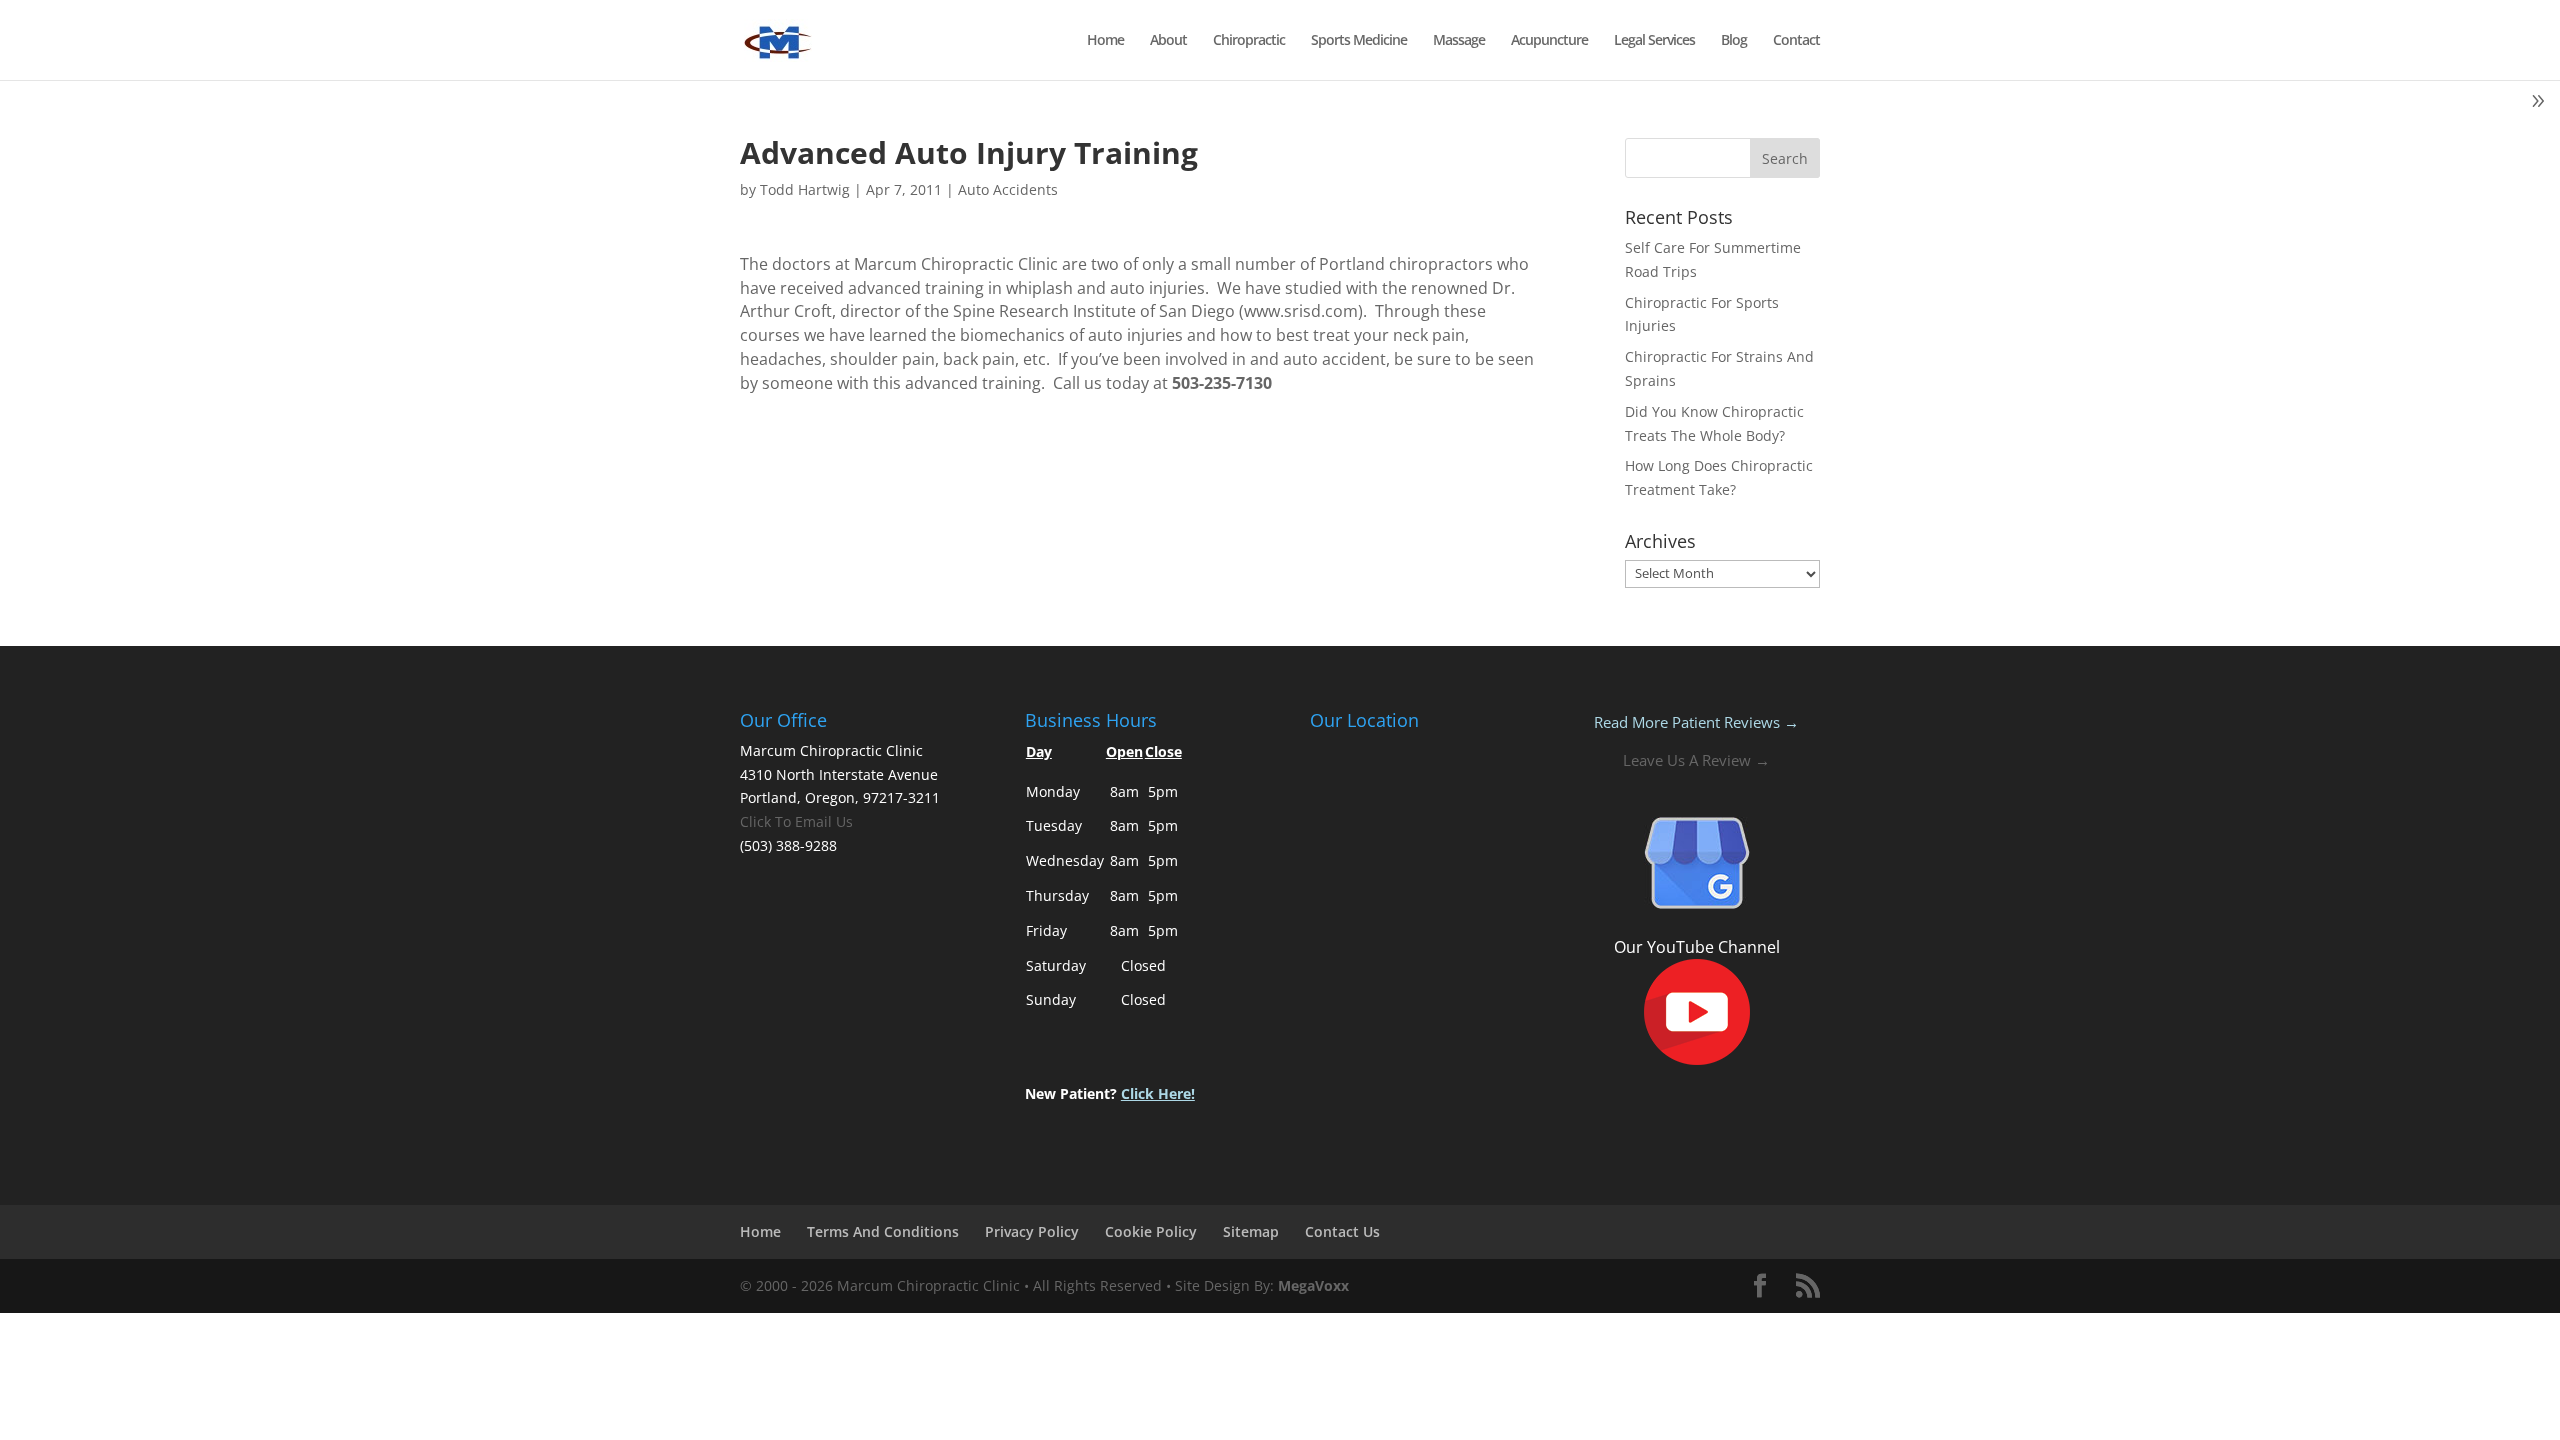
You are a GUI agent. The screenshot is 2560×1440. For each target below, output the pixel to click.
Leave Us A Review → (1696, 760)
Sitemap (1251, 1231)
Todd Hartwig (805, 189)
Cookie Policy (1151, 1231)
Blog (1734, 41)
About (1168, 41)
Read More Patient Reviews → (1696, 722)
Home (1105, 41)
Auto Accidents (1008, 189)
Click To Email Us (796, 821)
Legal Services (1654, 41)
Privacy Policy (1032, 1231)
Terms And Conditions (883, 1231)
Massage (1459, 41)
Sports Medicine (1359, 41)
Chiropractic (1249, 41)
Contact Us (1342, 1231)
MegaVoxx (1313, 1285)
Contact (1796, 41)
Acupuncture (1549, 41)
